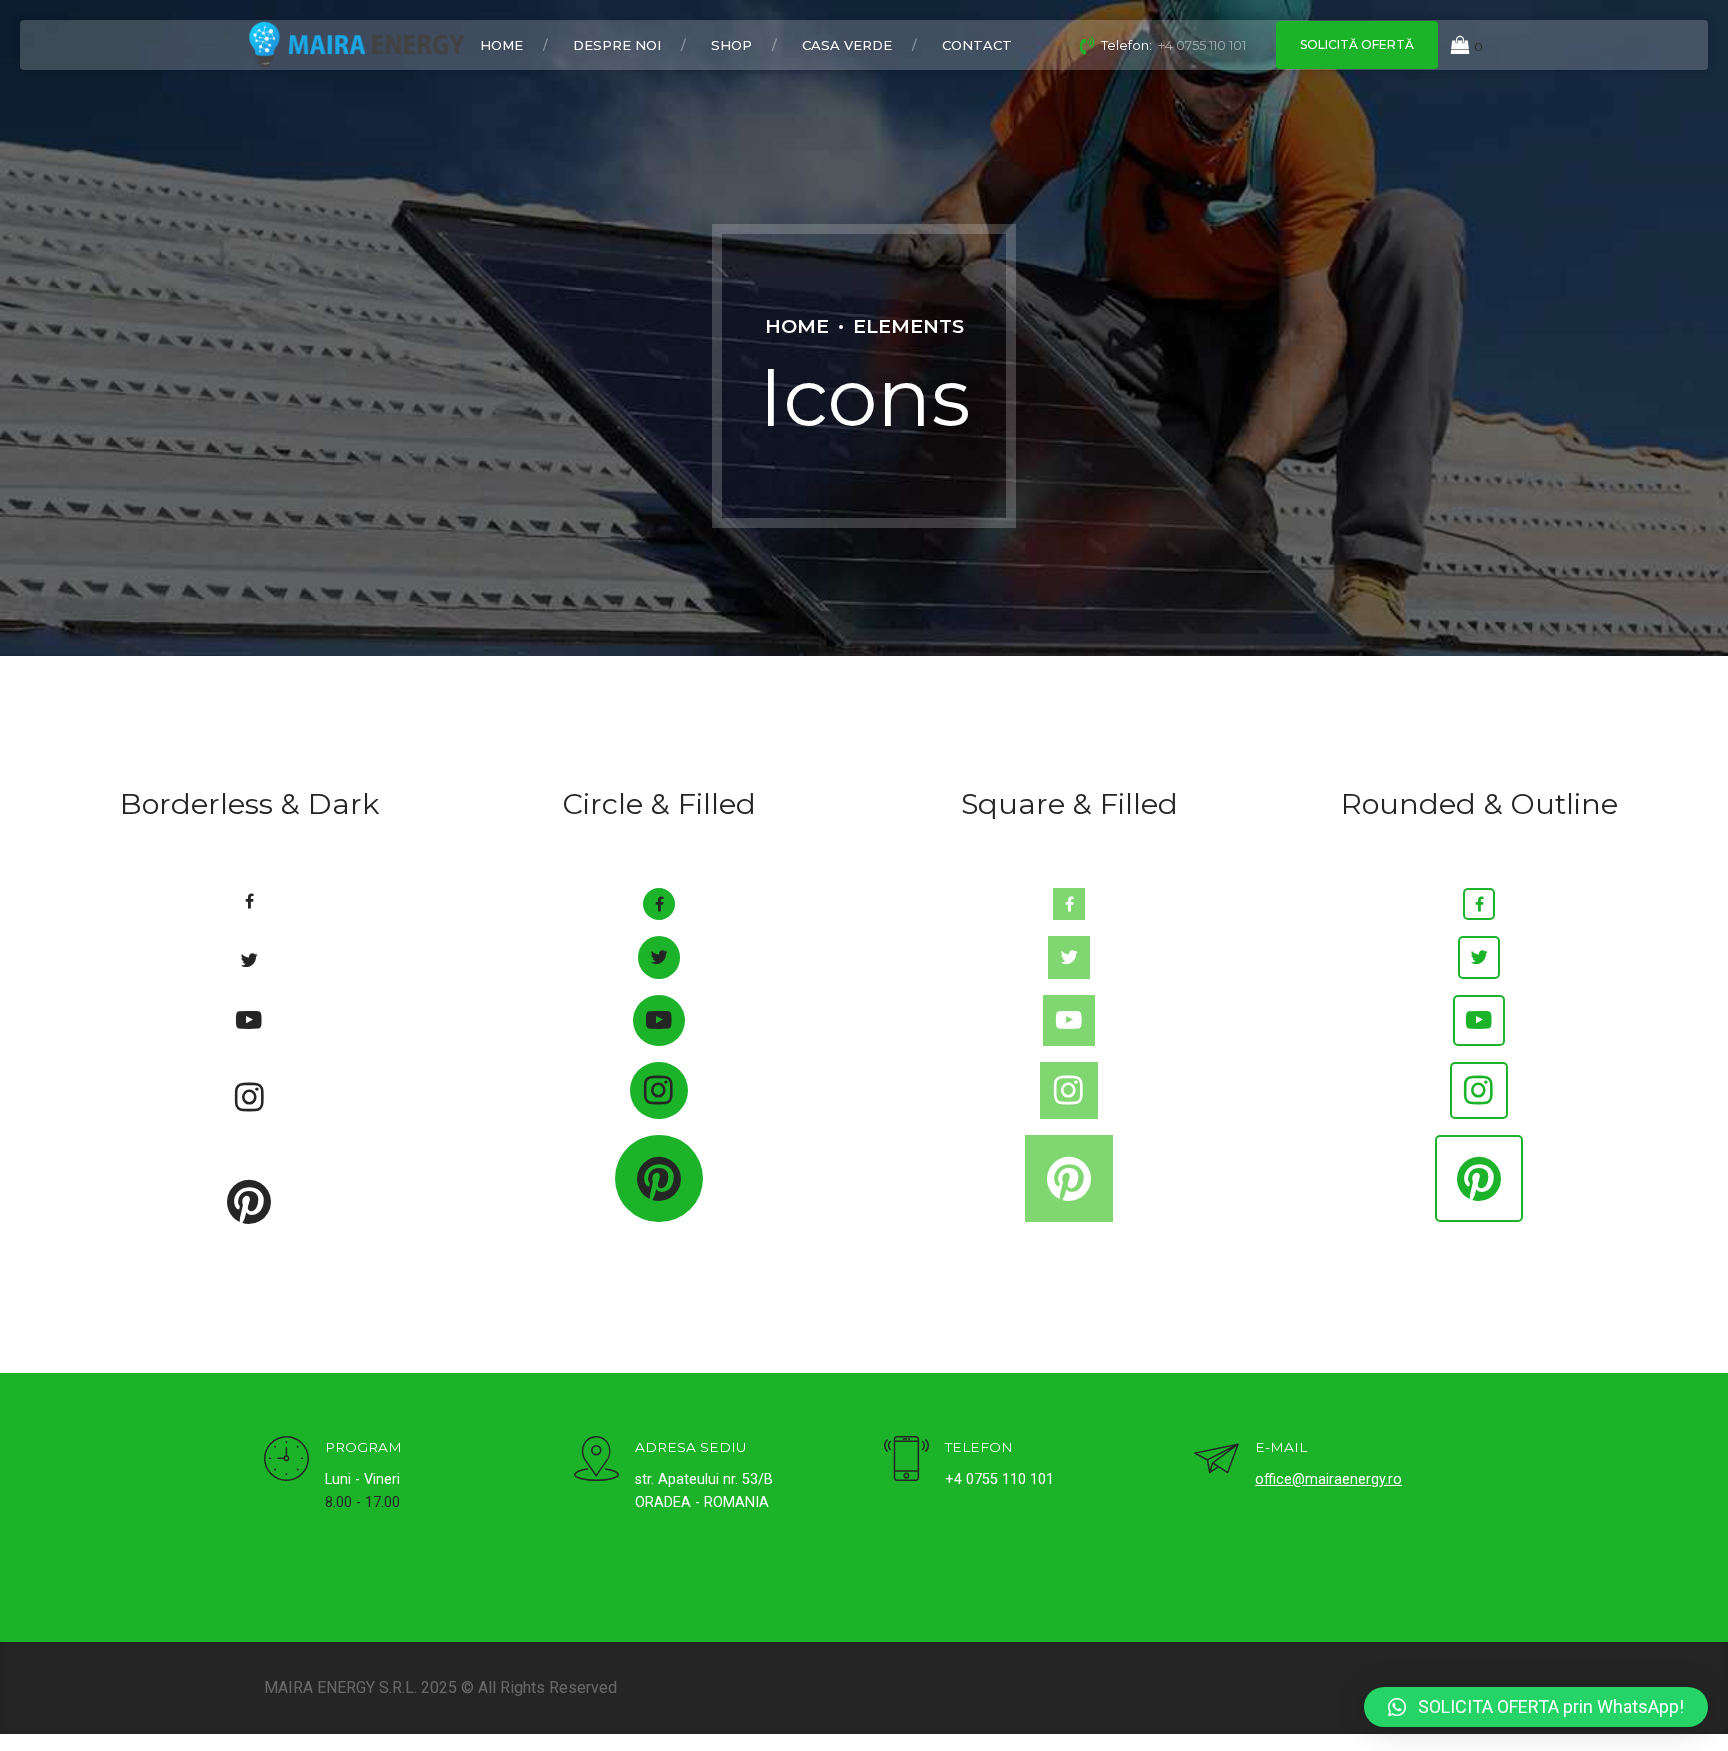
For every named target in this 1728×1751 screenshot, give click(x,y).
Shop (731, 45)
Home (501, 45)
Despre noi (617, 45)
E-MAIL (1281, 1447)
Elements (908, 326)
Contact (977, 45)
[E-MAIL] (1216, 1461)
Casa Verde (847, 45)
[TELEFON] (906, 1461)
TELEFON (979, 1447)
